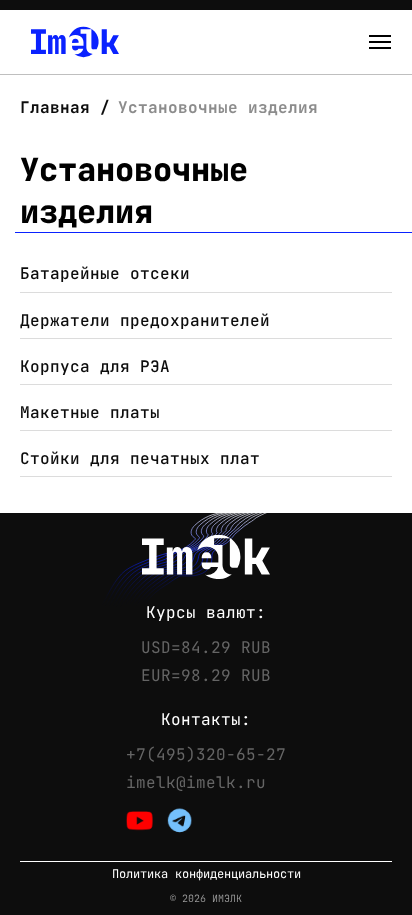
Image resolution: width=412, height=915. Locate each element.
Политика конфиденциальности (206, 874)
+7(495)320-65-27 (206, 755)
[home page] (75, 42)
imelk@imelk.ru (196, 783)
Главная (60, 107)
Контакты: (206, 720)
